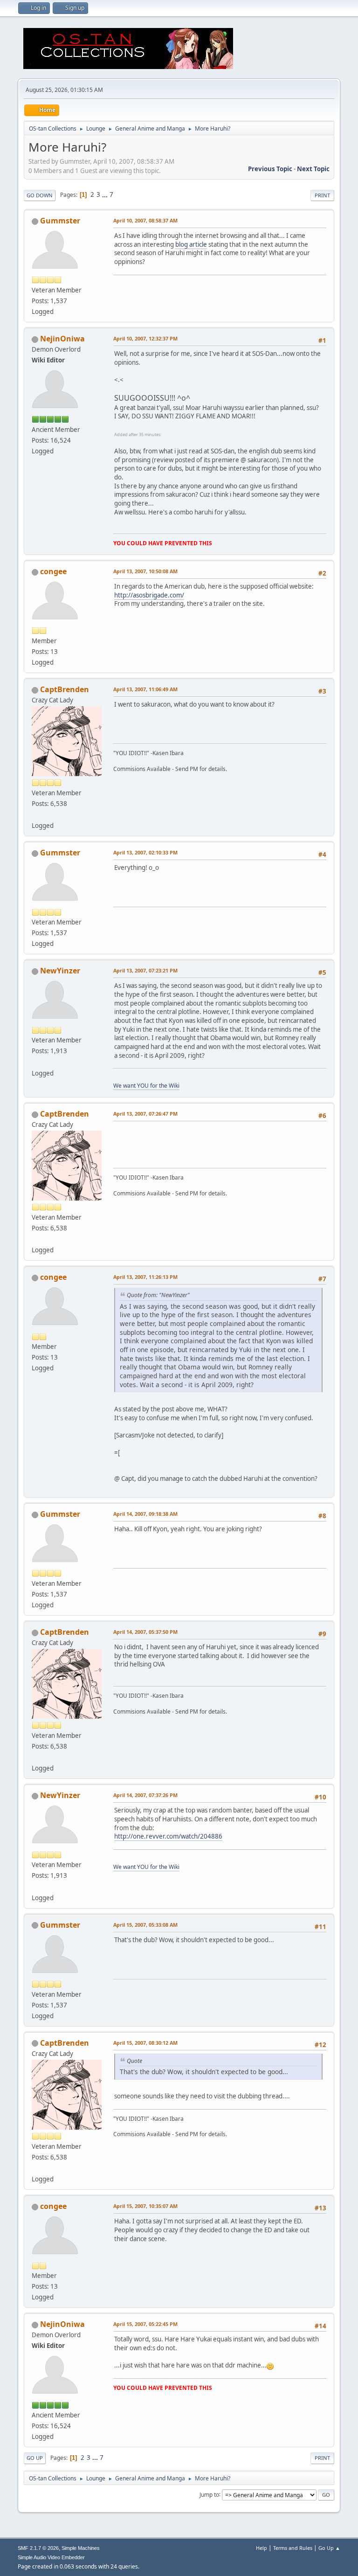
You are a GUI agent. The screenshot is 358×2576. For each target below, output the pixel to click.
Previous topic (270, 169)
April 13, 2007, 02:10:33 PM (145, 852)
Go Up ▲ (329, 2548)
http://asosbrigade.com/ (149, 595)
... (106, 194)
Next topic (313, 169)
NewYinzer (60, 971)
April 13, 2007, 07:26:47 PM (145, 1114)
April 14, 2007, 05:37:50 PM (145, 1632)
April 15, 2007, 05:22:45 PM (145, 2324)
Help (262, 2548)
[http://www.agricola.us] (35, 1062)
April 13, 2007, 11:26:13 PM (145, 1277)
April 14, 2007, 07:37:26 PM (145, 1795)
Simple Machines (81, 2548)
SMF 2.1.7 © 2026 (38, 2548)
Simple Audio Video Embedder (51, 2557)
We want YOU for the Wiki (146, 1086)
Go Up (35, 2458)
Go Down (40, 195)
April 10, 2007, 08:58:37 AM (145, 220)
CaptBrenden (65, 689)
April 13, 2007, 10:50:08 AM (145, 571)
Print (322, 195)
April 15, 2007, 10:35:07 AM (145, 2206)
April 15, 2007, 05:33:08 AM (145, 1925)
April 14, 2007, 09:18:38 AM (145, 1514)
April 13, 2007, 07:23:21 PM (145, 970)
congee (53, 571)
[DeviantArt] (35, 814)
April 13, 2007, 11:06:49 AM (145, 689)
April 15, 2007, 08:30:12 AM (145, 2043)
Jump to (209, 2494)
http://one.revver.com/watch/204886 (168, 1836)
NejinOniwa (62, 339)
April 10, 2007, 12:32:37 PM (145, 338)
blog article (191, 244)
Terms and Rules (293, 2548)
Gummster (60, 221)
